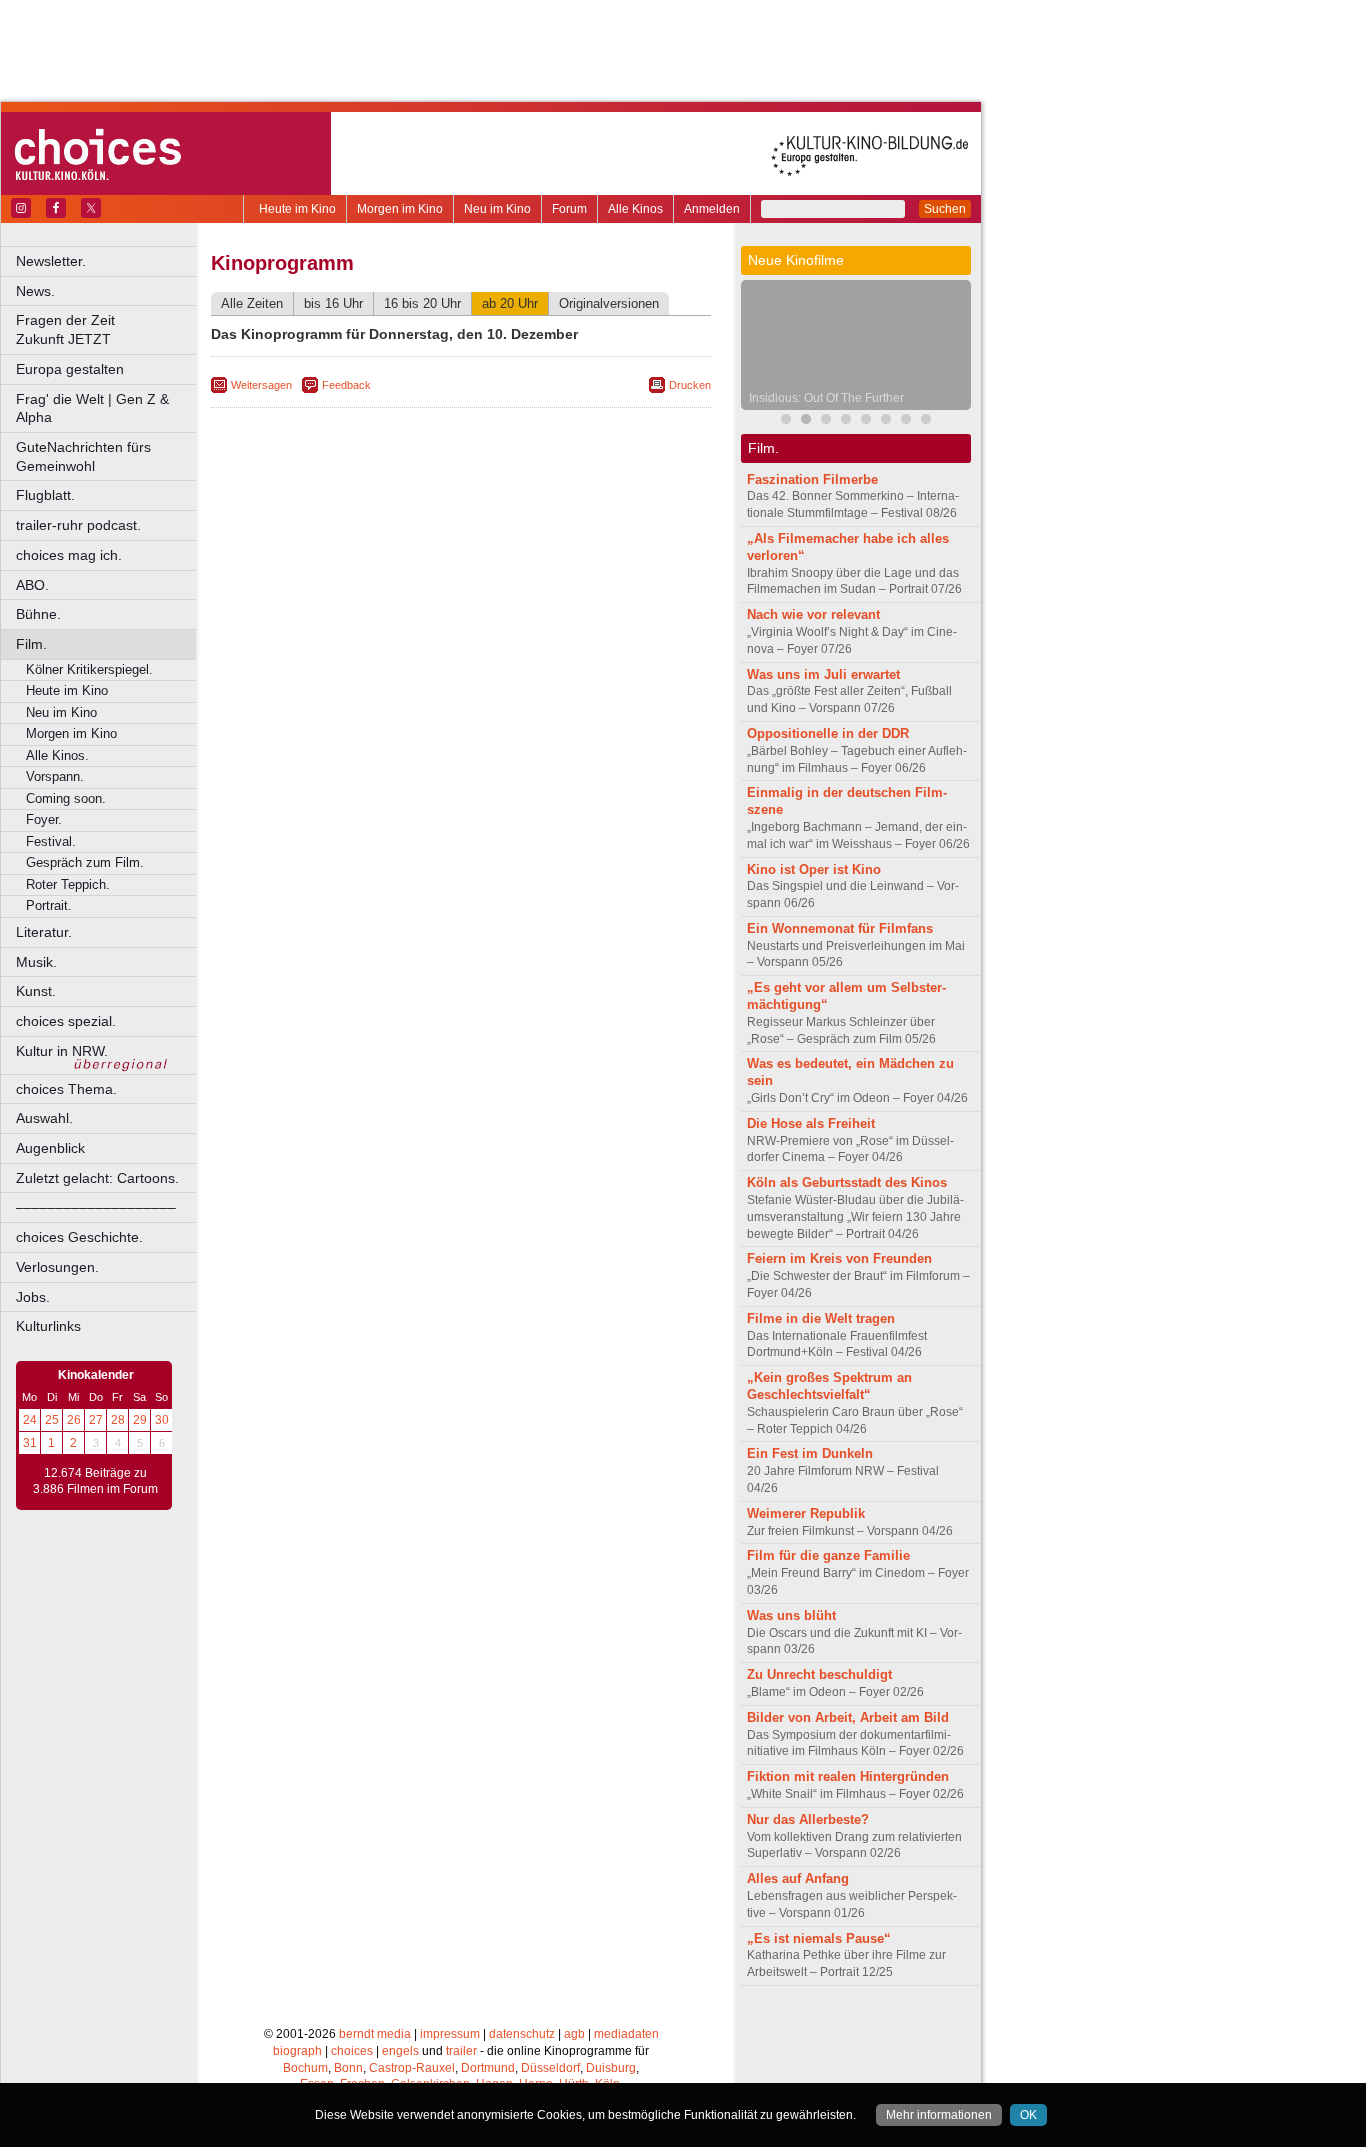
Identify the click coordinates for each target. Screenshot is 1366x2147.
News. (35, 291)
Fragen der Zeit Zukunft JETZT (107, 329)
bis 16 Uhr (333, 303)
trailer (461, 2051)
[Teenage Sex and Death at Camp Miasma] (866, 421)
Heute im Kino (297, 209)
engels (400, 2051)
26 (74, 1420)
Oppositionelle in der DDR (828, 733)
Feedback (346, 385)
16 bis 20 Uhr (422, 303)
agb (574, 2034)
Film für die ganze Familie (828, 1555)
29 (140, 1420)
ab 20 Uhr (510, 303)
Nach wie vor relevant (813, 614)
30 (162, 1420)
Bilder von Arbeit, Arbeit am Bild (848, 1717)
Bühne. (38, 614)
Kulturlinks (48, 1326)
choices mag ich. (69, 555)
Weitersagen (261, 385)
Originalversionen (609, 303)
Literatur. (44, 932)
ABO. (32, 585)
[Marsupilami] (786, 421)
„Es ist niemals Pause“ (819, 1938)
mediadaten (626, 2034)
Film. (31, 644)
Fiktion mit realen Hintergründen (848, 1776)
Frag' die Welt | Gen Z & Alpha (92, 408)
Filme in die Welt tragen (821, 1318)
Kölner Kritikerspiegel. (89, 669)
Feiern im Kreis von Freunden (839, 1258)
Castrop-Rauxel (412, 2068)
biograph (297, 2051)
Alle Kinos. (57, 755)
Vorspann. (55, 776)
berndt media (375, 2034)
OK (1028, 2115)
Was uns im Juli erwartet (823, 674)
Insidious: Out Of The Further (826, 398)
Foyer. (44, 819)
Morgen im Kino (400, 209)
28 (118, 1420)
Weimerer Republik (806, 1513)
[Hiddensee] (906, 421)
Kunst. (36, 991)
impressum (450, 2034)
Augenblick (50, 1148)
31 (30, 1443)
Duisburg (611, 2068)
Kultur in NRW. (62, 1051)
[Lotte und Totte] (926, 421)
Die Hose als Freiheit (811, 1123)
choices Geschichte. (79, 1237)
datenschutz (522, 2034)
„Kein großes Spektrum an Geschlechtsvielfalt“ (829, 1386)
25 (52, 1420)
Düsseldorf (550, 2068)
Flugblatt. (45, 495)
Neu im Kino (497, 209)
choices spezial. (66, 1021)
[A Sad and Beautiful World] (846, 421)
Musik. (36, 962)
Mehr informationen (939, 2115)
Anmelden (712, 209)
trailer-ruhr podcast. (78, 525)
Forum (569, 209)
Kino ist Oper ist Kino (814, 869)
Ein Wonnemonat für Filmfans (840, 928)
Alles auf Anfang (798, 1878)
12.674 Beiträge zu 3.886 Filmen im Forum (95, 1481)
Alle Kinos (635, 209)
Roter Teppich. (68, 884)
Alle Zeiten (252, 303)
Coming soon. (66, 798)
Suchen (945, 209)
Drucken (690, 385)
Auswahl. (44, 1118)
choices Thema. (66, 1089)
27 (96, 1420)
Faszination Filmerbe (812, 479)
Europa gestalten (70, 369)
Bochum (305, 2068)
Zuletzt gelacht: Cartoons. (97, 1178)
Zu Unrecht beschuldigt (819, 1674)
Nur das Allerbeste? (808, 1819)
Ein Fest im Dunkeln (810, 1453)
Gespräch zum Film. (85, 862)
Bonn (348, 2068)
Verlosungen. (57, 1267)
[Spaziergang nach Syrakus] (826, 421)
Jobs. (33, 1297)
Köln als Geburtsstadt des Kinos (847, 1182)
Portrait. (49, 905)
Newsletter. (51, 261)
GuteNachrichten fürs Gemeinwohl (83, 456)
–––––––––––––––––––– (96, 1207)
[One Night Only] (886, 421)
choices (352, 2051)
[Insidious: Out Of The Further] (806, 421)
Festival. (51, 841)
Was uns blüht (791, 1615)
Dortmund (488, 2068)
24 (30, 1420)
